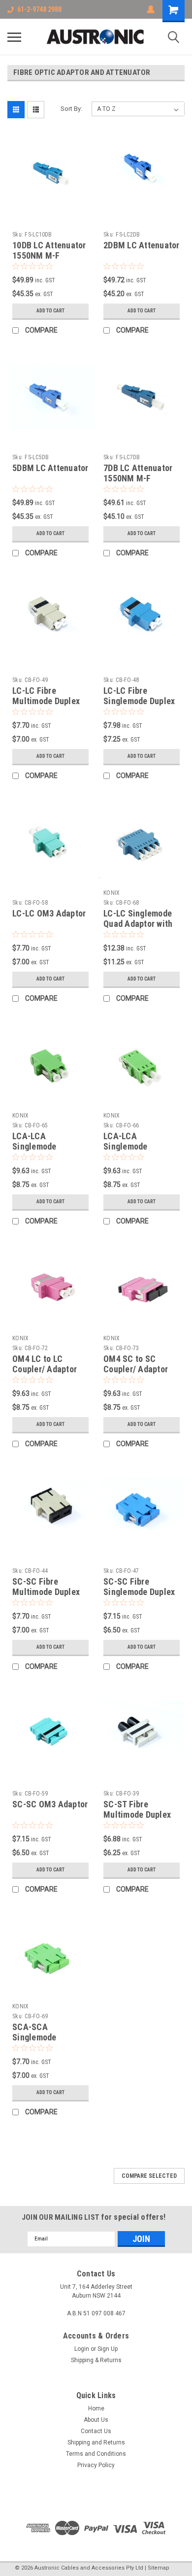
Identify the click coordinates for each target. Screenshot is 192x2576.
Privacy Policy (96, 2465)
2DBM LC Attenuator (142, 245)
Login (82, 2349)
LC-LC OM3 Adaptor (49, 913)
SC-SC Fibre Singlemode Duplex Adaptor (139, 1592)
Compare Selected (149, 2176)
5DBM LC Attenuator (50, 468)
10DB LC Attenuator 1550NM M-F (49, 250)
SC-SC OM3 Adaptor (50, 1804)
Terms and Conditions (96, 2454)
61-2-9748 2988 (39, 9)
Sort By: (71, 109)
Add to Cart (50, 311)
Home (96, 2408)
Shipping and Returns (96, 2442)
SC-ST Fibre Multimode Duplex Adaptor (137, 1814)
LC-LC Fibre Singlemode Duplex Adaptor (139, 701)
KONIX (112, 893)
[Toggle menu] (14, 37)
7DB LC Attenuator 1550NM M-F (138, 473)
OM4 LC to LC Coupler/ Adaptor (45, 1364)
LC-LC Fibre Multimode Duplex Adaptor (46, 701)
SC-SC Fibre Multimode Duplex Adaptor (46, 1592)
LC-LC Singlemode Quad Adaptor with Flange (138, 924)
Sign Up (108, 2349)
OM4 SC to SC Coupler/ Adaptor (136, 1364)
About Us (96, 2420)
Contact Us (96, 2431)
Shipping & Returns (96, 2360)
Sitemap (159, 2568)
